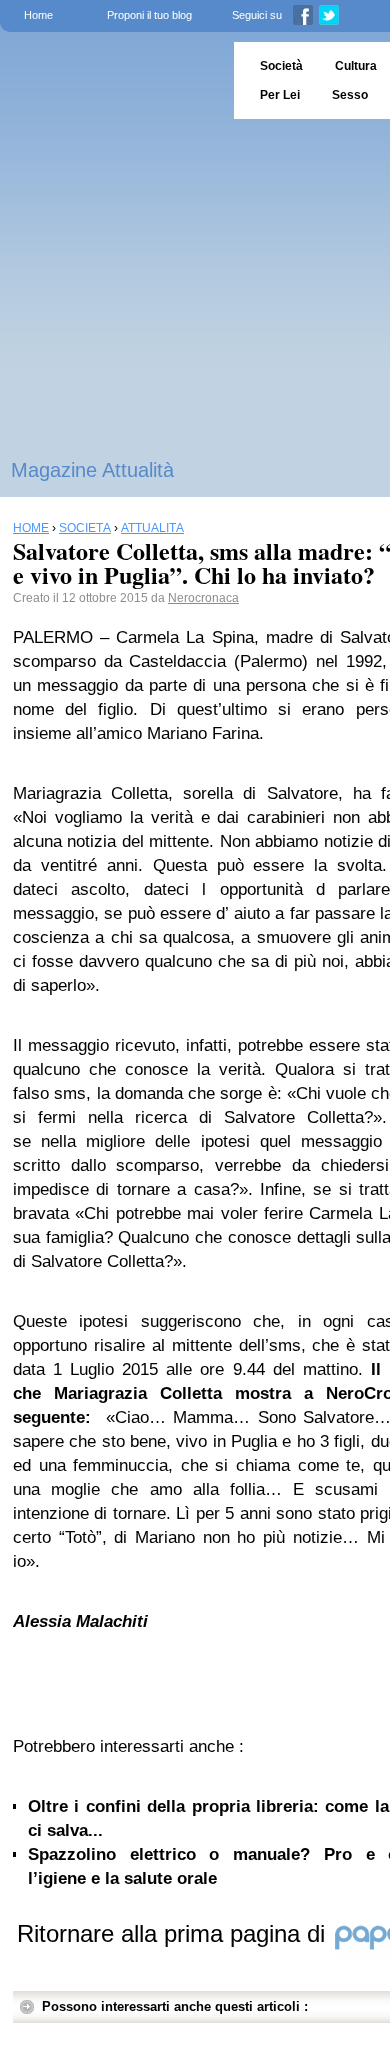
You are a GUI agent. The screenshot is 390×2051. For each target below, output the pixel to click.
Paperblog (110, 80)
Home (38, 15)
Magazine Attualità (92, 470)
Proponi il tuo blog (149, 15)
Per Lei (280, 95)
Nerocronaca (203, 598)
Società (281, 66)
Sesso (350, 95)
